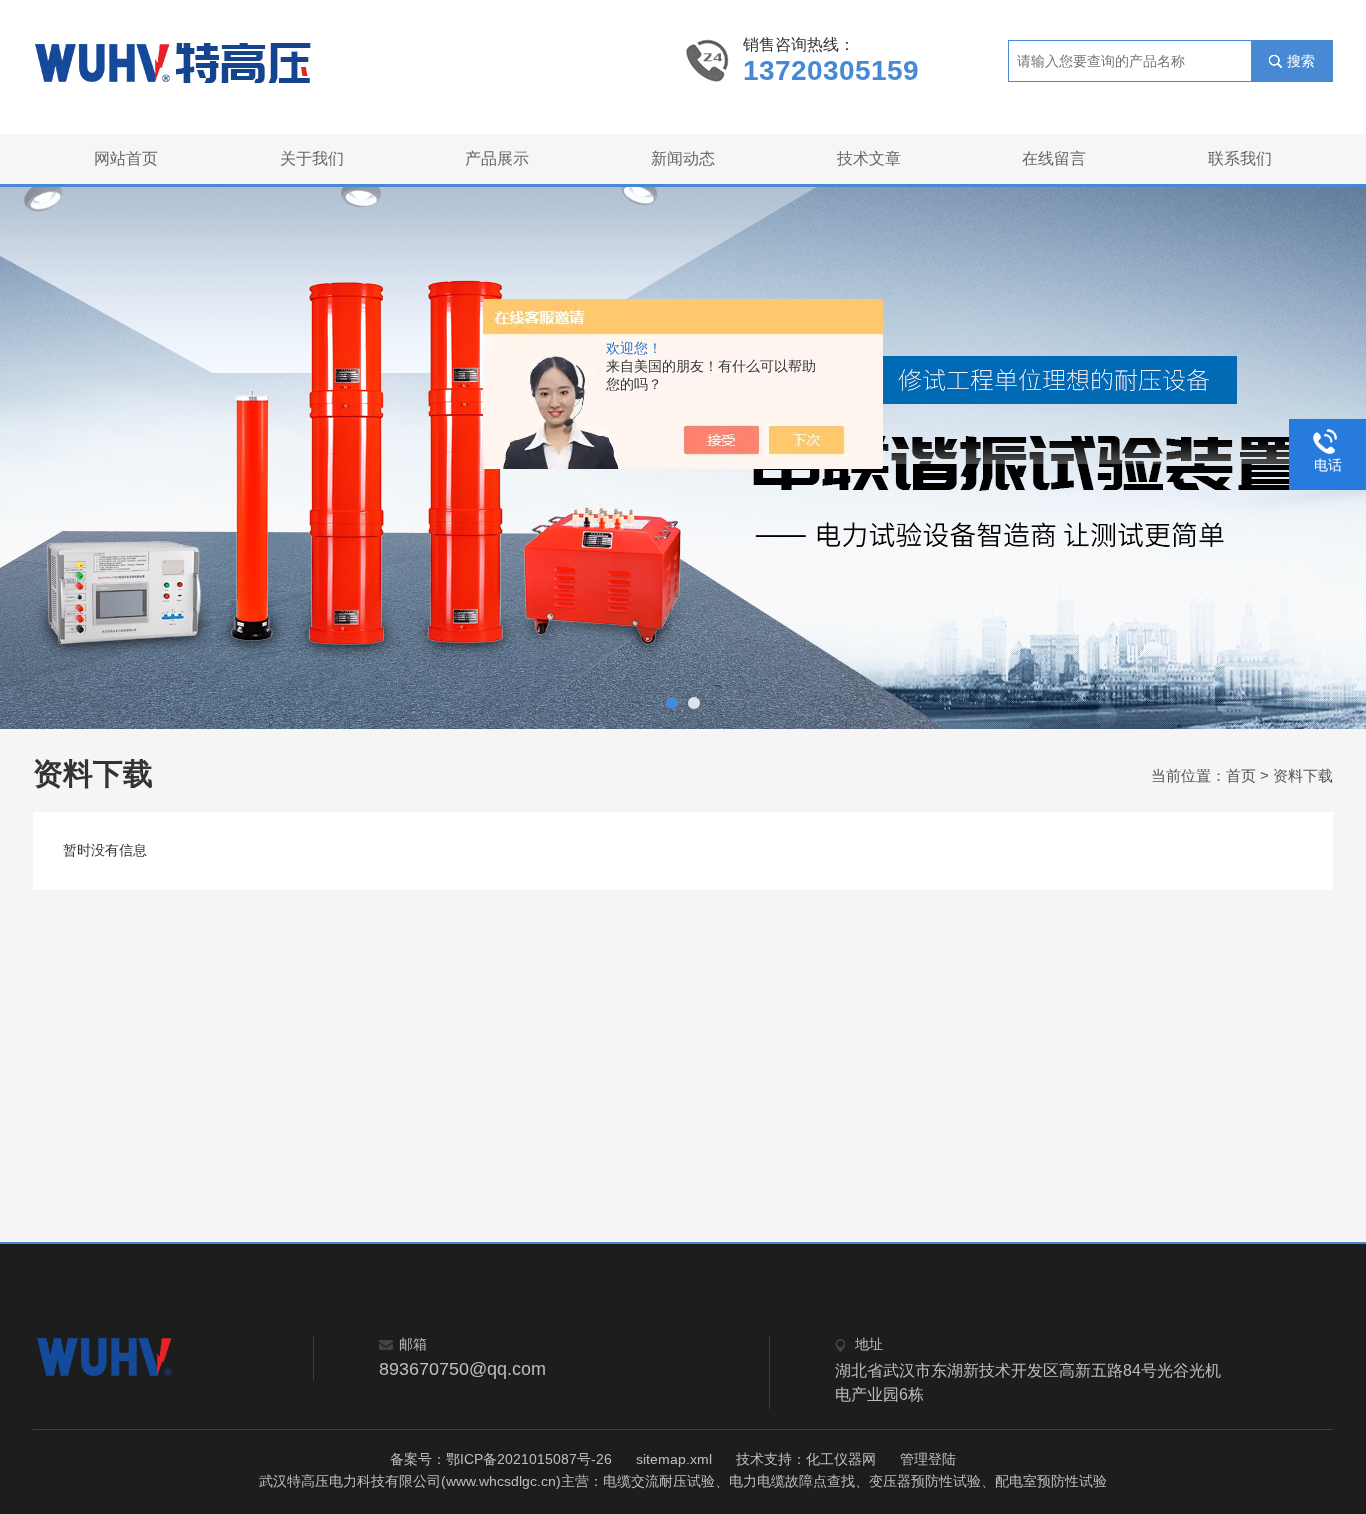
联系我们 (1240, 158)
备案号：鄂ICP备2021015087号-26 (501, 1459)
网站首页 (126, 158)
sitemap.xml (674, 1459)
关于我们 (312, 158)
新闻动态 (683, 158)
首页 (1241, 775)
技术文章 (869, 158)
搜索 (1301, 61)
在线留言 (1054, 158)
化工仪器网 (841, 1459)
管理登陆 (928, 1459)
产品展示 (497, 158)
